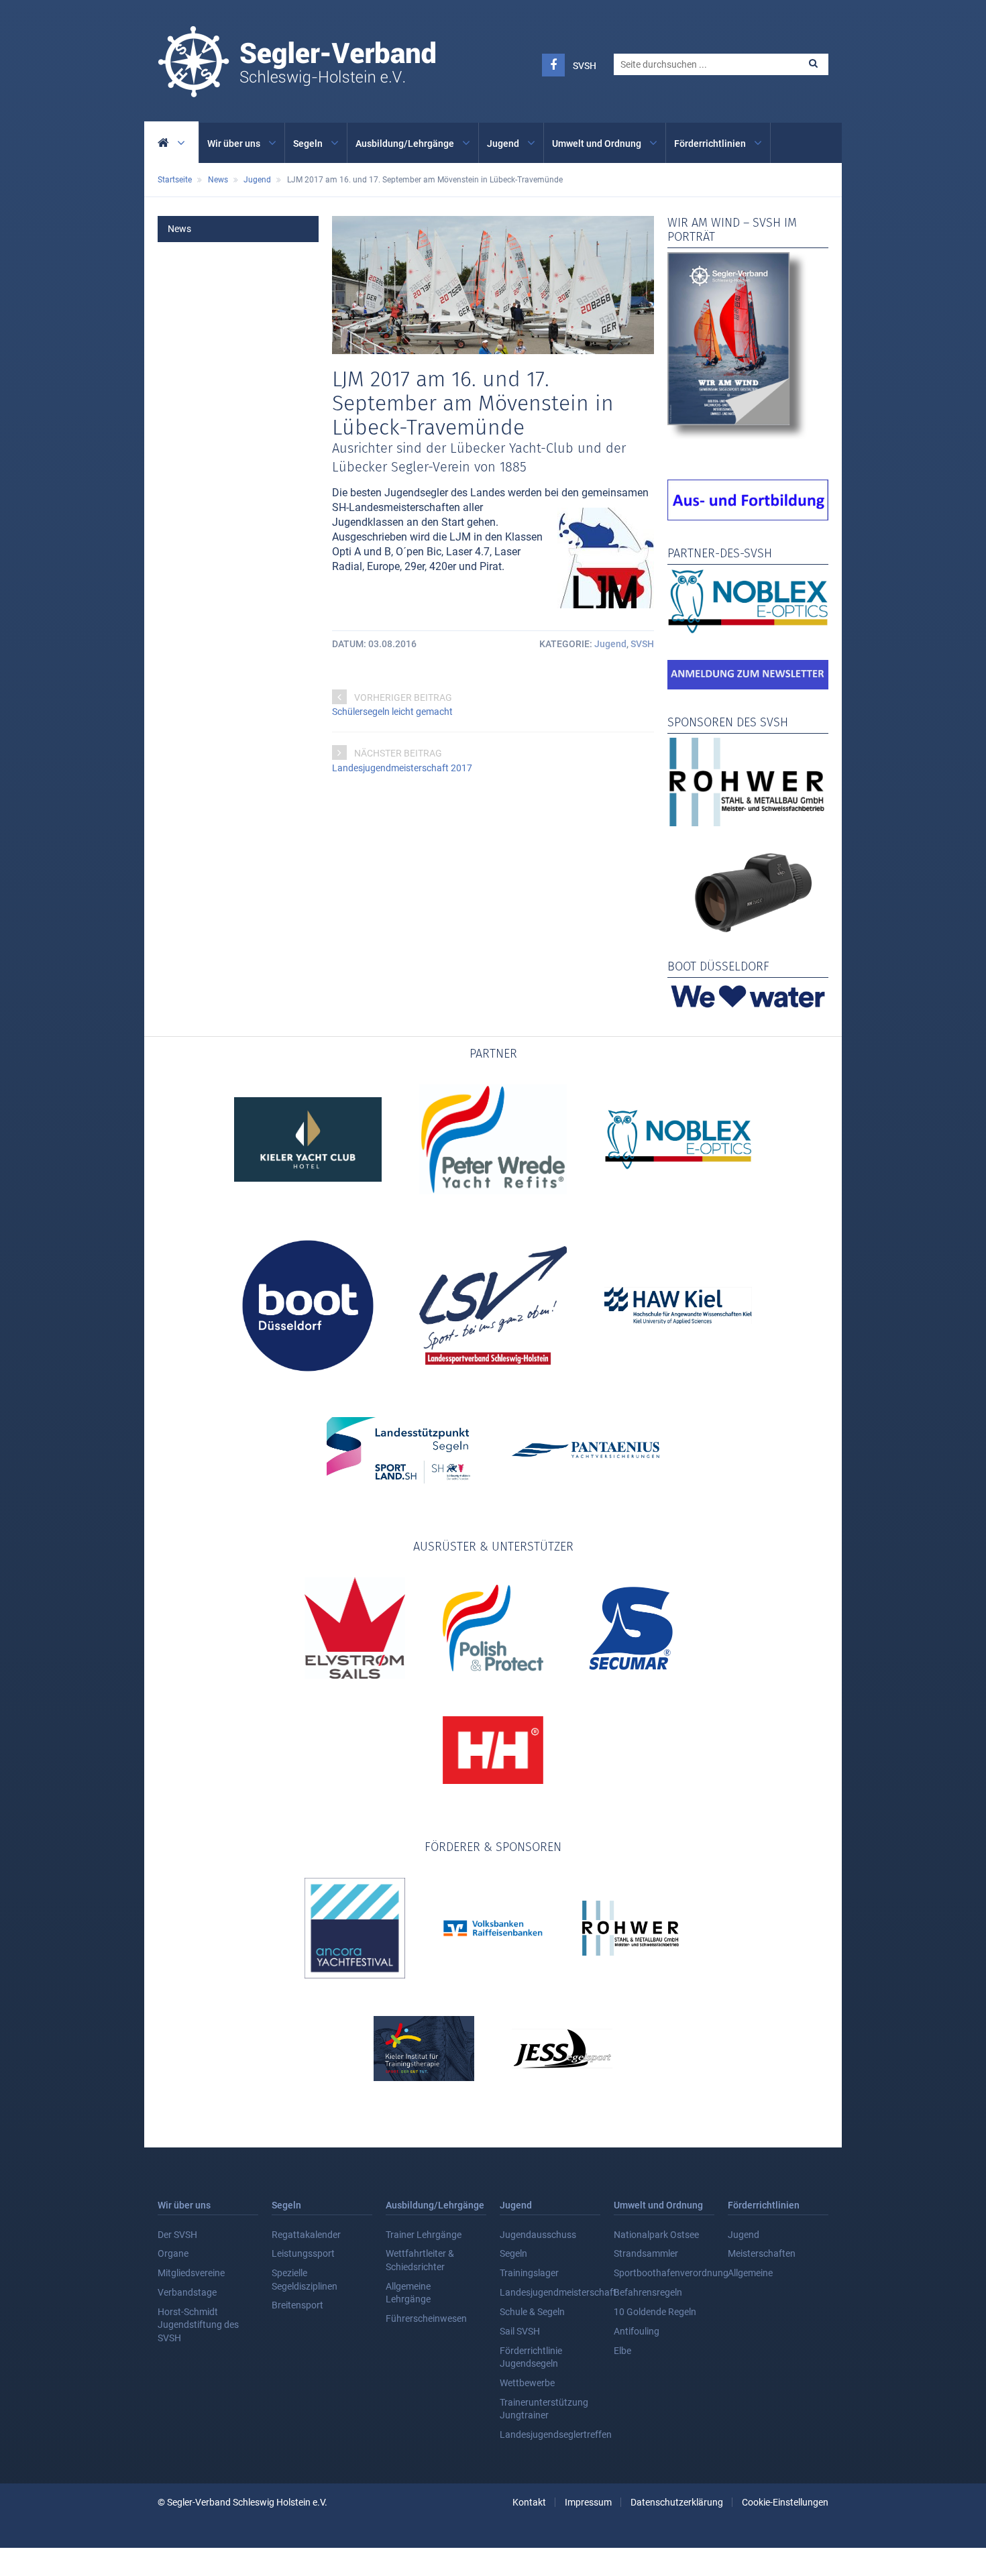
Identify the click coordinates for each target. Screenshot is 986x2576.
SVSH (585, 66)
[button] (813, 63)
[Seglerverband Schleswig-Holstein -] (296, 90)
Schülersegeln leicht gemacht (392, 712)
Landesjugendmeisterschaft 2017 (402, 768)
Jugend (610, 644)
